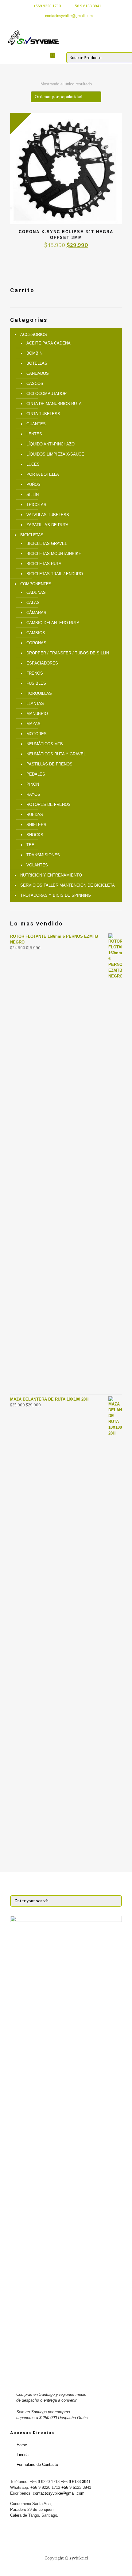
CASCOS (35, 383)
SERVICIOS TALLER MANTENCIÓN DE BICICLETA (68, 885)
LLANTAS (35, 704)
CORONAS (36, 643)
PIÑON (33, 784)
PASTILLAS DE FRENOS (49, 764)
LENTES (34, 434)
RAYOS (33, 794)
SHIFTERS (36, 825)
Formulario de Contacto (37, 2464)
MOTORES (37, 734)
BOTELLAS (37, 363)
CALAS (33, 603)
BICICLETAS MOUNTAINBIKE (54, 554)
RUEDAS (35, 815)
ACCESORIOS (34, 335)
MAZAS (33, 724)
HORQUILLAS (39, 693)
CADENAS (36, 592)
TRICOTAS (36, 505)
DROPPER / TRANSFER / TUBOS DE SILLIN (68, 653)
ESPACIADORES (42, 663)
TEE (30, 845)
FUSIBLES (36, 683)
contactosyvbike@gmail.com (69, 16)
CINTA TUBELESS (43, 414)
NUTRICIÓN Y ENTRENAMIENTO (51, 875)
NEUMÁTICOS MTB (45, 744)
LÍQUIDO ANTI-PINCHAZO (50, 444)
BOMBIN (34, 353)
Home (22, 2445)
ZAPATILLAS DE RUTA (47, 525)
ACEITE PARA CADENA (49, 343)
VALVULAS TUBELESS (48, 515)
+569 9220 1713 (47, 6)
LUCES (33, 464)
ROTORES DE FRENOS (49, 804)
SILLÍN (33, 495)
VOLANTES (37, 865)
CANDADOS (38, 373)
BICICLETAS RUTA (44, 564)
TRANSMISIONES (43, 855)
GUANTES (36, 424)
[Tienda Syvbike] (33, 38)
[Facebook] (62, 24)
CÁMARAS (36, 613)
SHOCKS (35, 835)
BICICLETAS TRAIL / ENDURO (55, 574)
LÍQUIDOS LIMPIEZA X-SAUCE (55, 454)
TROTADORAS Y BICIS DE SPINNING (56, 895)
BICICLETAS (32, 535)
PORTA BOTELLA (43, 474)
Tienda (23, 2455)
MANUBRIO (37, 714)
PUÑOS (33, 484)
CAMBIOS (36, 633)
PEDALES (36, 774)
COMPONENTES (36, 584)
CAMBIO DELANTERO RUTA (53, 623)
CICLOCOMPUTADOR (47, 394)
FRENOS (35, 673)
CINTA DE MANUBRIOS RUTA (54, 404)
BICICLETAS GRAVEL (47, 543)
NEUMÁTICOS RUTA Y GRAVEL (56, 754)
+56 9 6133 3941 (87, 6)
